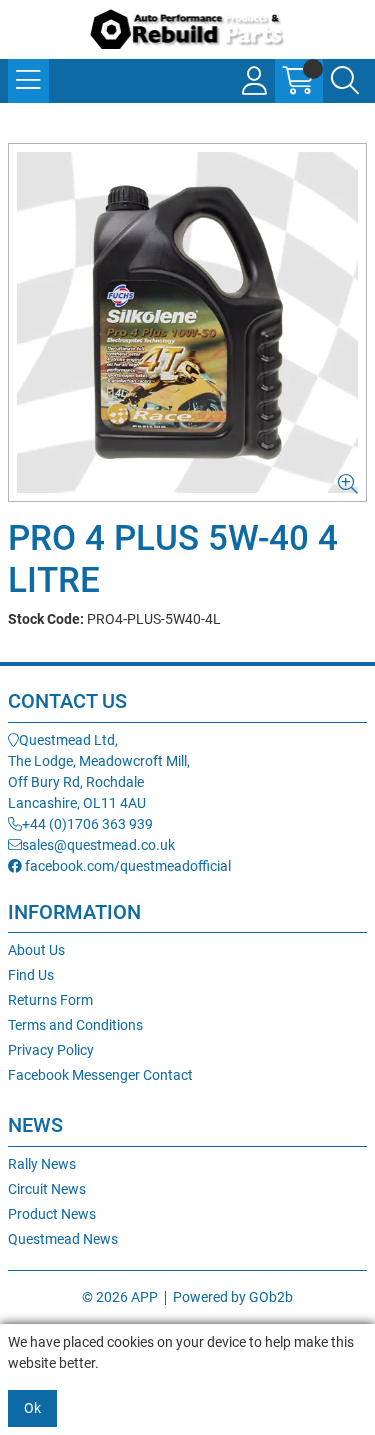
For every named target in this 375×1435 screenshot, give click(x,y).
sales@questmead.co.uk (98, 845)
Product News (52, 1214)
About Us (36, 950)
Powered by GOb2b (233, 1297)
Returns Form (50, 1000)
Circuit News (47, 1189)
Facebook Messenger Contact (100, 1075)
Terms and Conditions (75, 1025)
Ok (32, 1408)
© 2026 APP (120, 1297)
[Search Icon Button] (345, 81)
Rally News (42, 1164)
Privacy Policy (51, 1050)
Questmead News (63, 1239)
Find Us (31, 975)
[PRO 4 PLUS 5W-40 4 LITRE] (187, 322)
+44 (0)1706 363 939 (87, 824)
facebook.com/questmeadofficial (126, 866)
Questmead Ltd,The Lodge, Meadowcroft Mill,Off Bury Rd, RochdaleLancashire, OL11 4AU (99, 771)
